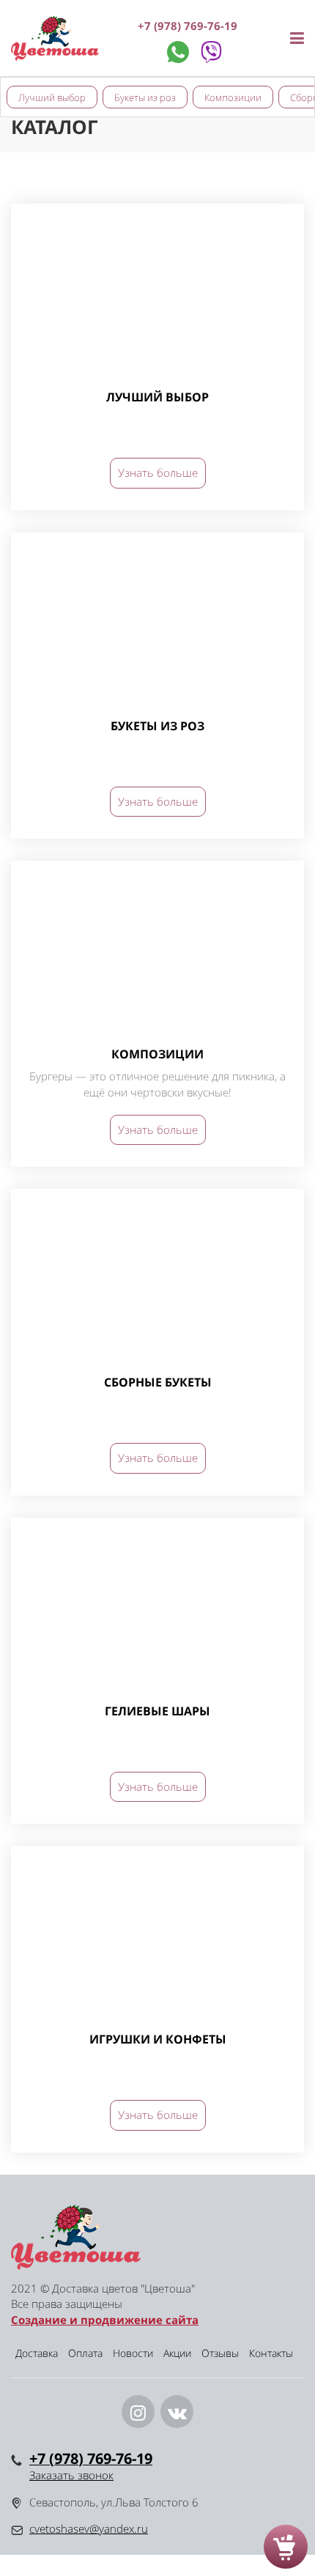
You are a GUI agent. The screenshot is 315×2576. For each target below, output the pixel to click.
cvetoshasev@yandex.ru (89, 2528)
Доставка (37, 2353)
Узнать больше (158, 472)
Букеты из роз (145, 97)
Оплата (85, 2353)
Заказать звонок (71, 2475)
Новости (133, 2353)
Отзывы (220, 2353)
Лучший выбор (52, 97)
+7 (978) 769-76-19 (188, 26)
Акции (177, 2353)
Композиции (233, 97)
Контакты (271, 2353)
